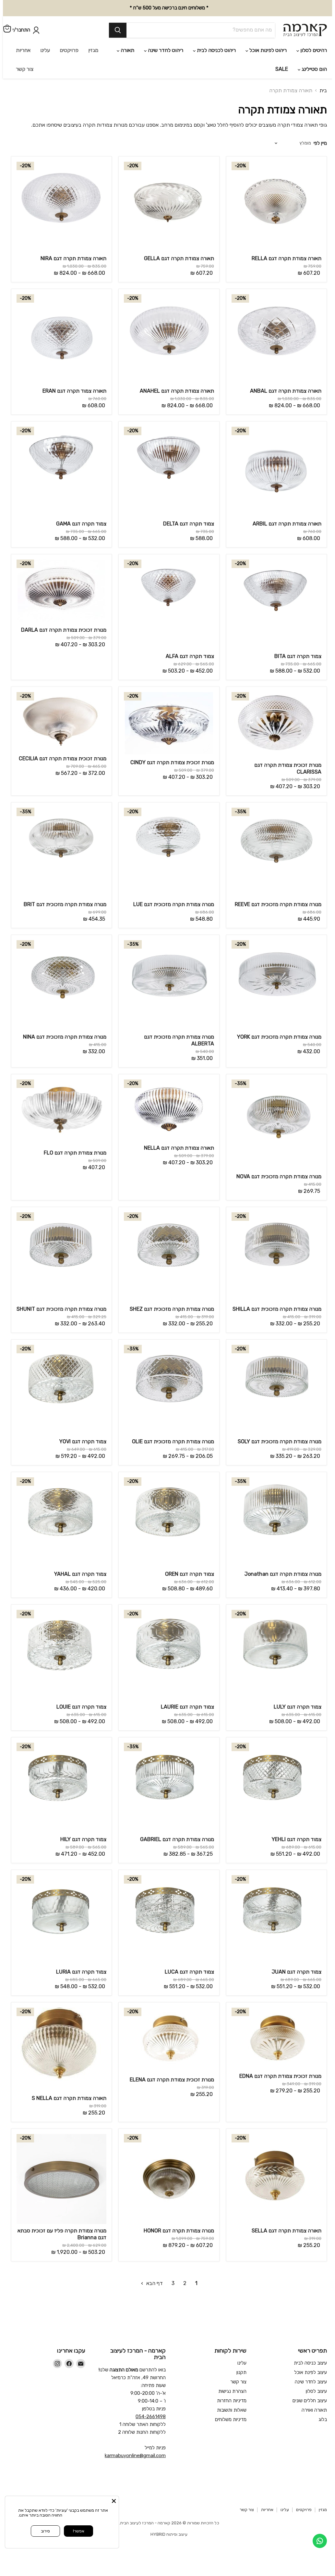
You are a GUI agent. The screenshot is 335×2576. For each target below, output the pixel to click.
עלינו (242, 2322)
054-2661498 (151, 2376)
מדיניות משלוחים (231, 2379)
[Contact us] (320, 2541)
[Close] (114, 2501)
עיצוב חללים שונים (310, 2360)
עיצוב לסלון (316, 2350)
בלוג (323, 2379)
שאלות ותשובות (232, 2369)
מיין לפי (320, 102)
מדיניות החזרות (232, 2360)
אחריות (267, 2469)
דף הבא (154, 2242)
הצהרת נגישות (232, 2350)
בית (323, 50)
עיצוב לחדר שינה (311, 2341)
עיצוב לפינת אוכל (311, 2331)
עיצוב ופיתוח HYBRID (169, 2493)
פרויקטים (304, 2469)
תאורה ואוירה (314, 2369)
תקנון (241, 2331)
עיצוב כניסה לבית (310, 2322)
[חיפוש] (77, 27)
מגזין (323, 2469)
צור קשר (238, 2341)
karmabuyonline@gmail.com (135, 2415)
